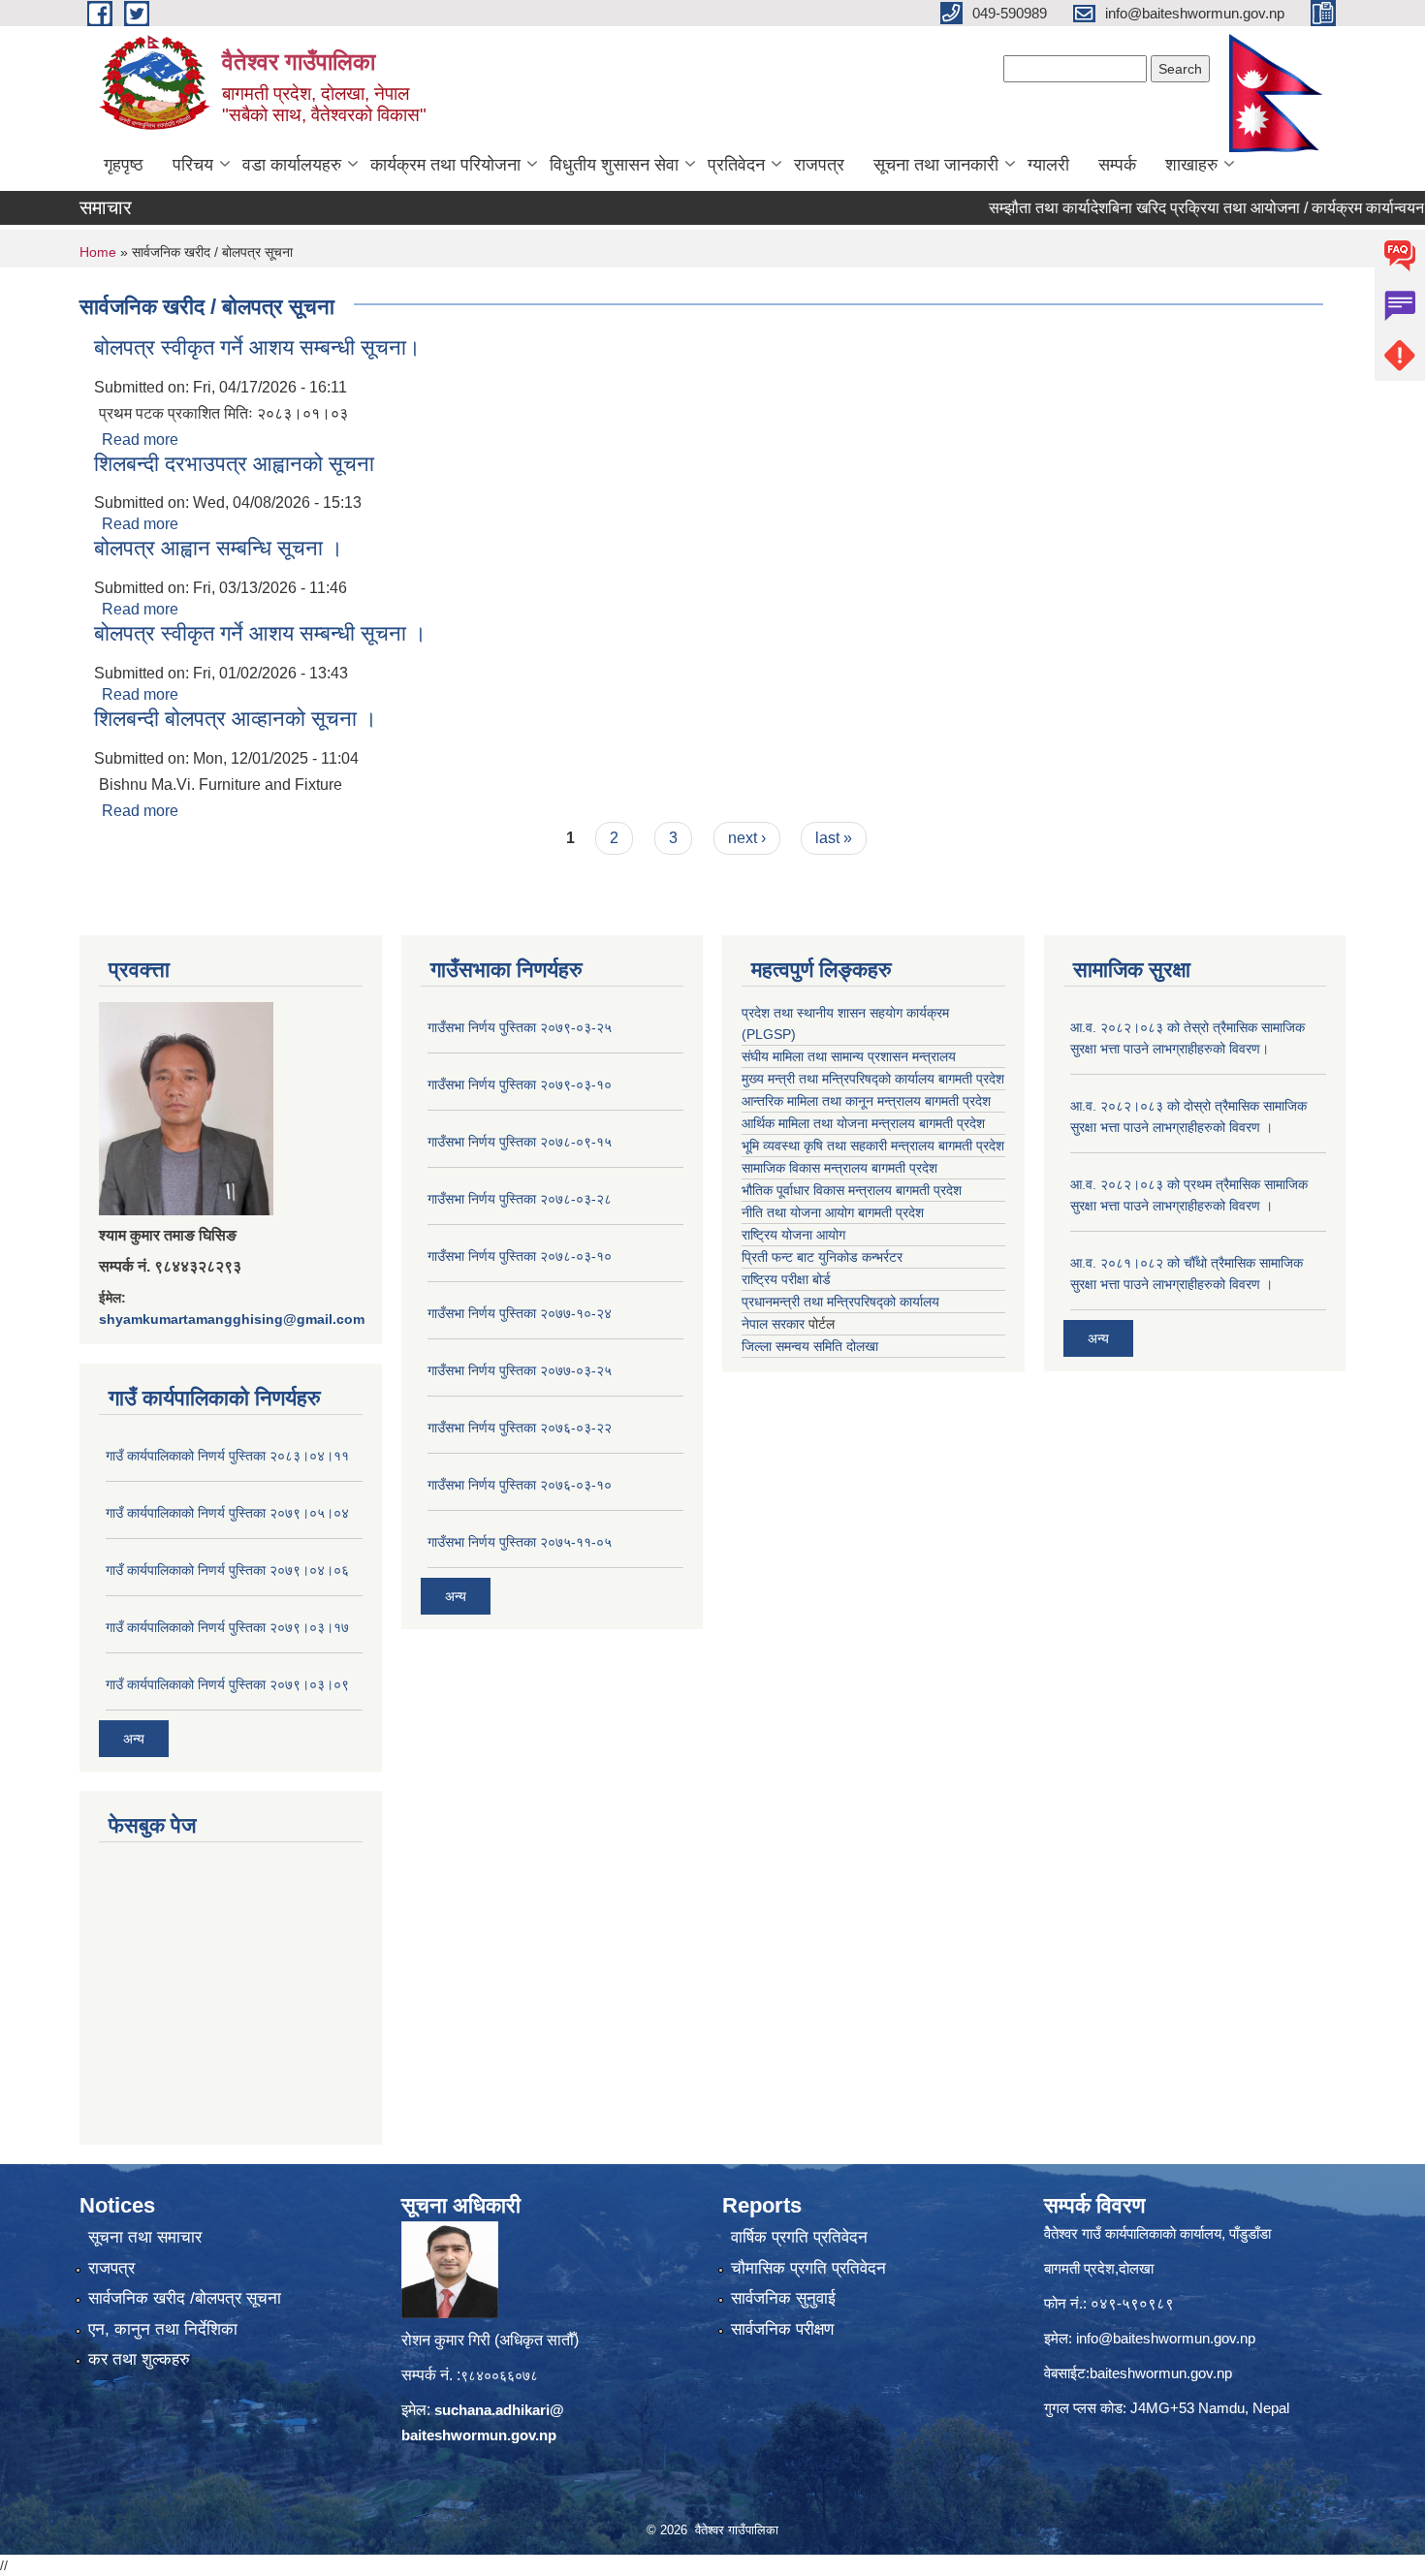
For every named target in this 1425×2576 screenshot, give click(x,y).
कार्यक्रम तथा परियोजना (445, 165)
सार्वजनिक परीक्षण (782, 2329)
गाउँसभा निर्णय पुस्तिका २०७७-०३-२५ (520, 1370)
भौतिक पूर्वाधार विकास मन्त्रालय (817, 1190)
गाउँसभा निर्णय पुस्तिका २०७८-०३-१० (520, 1256)
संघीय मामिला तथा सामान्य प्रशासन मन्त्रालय (849, 1056)
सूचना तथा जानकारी (936, 165)
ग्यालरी (1048, 165)
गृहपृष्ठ (124, 165)
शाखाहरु (1191, 165)
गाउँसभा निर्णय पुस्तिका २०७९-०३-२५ (520, 1027)
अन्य (134, 1739)
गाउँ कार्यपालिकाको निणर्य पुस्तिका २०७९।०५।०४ (227, 1513)
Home (98, 252)
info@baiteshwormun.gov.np (1166, 2338)
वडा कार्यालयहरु (292, 165)
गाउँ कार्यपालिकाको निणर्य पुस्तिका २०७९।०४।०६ (227, 1570)
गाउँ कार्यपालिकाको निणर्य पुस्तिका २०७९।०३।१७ (227, 1627)
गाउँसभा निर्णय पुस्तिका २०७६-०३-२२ (520, 1428)
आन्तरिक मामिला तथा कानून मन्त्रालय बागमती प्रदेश (866, 1101)
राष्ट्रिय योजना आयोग (793, 1235)
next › (747, 838)
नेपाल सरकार (773, 1324)
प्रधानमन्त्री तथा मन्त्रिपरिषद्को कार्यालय (840, 1302)
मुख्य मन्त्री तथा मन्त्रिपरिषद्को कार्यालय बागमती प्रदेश (873, 1079)
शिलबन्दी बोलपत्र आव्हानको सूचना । (236, 719)
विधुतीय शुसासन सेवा (614, 165)
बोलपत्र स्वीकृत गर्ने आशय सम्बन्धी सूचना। (257, 347)
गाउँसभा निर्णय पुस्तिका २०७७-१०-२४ (520, 1313)
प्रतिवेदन (736, 165)
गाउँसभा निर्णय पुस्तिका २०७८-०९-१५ (520, 1142)
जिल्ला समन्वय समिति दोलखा (810, 1346)
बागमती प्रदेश (971, 1146)
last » (834, 838)
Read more (140, 440)
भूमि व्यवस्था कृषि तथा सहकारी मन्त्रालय (838, 1146)
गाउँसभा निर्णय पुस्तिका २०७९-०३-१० (520, 1084)
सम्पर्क (1117, 165)
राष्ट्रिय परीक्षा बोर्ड (786, 1279)
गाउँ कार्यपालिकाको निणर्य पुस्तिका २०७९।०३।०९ (227, 1684)
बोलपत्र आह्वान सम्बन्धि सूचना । (219, 548)
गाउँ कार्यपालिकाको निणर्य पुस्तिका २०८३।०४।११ (227, 1456)
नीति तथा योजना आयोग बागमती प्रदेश (833, 1212)
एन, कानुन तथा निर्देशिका (163, 2329)
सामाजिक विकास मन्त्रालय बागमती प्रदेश (839, 1168)
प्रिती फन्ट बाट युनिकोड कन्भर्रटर (822, 1257)
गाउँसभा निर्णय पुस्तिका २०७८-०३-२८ (520, 1199)
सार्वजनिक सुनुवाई (783, 2298)
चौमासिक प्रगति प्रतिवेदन (808, 2268)
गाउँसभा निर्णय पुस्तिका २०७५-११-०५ (520, 1542)
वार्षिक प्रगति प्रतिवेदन (799, 2237)
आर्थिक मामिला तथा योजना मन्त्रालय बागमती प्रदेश (863, 1123)
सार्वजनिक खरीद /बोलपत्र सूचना (185, 2298)
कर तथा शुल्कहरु (139, 2359)
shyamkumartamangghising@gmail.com (232, 1319)
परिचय (193, 165)
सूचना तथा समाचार (145, 2237)
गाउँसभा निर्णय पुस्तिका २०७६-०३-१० (520, 1485)
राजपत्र (819, 165)
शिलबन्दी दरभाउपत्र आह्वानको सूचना (234, 464)
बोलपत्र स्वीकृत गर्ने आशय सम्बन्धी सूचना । (260, 633)
